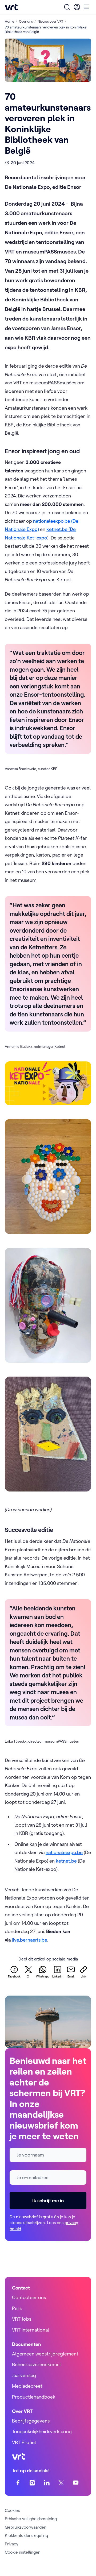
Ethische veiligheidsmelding (31, 2519)
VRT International (31, 2330)
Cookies (12, 2510)
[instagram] (32, 2482)
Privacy (12, 2544)
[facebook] (18, 2482)
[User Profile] (77, 7)
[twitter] (61, 2482)
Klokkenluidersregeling (26, 2535)
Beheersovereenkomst (37, 2364)
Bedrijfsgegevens (31, 2421)
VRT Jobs (22, 2319)
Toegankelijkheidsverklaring (42, 2431)
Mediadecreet (27, 2386)
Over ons (26, 21)
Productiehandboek (34, 2397)
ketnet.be (66, 1861)
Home (9, 21)
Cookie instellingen (23, 2552)
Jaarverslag (24, 2375)
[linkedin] (47, 2482)
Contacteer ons (29, 2297)
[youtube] (76, 2482)
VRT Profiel (24, 2442)
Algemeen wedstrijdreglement (45, 2354)
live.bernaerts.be (29, 1940)
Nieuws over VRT (50, 21)
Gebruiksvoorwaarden (26, 2527)
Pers (17, 2308)
